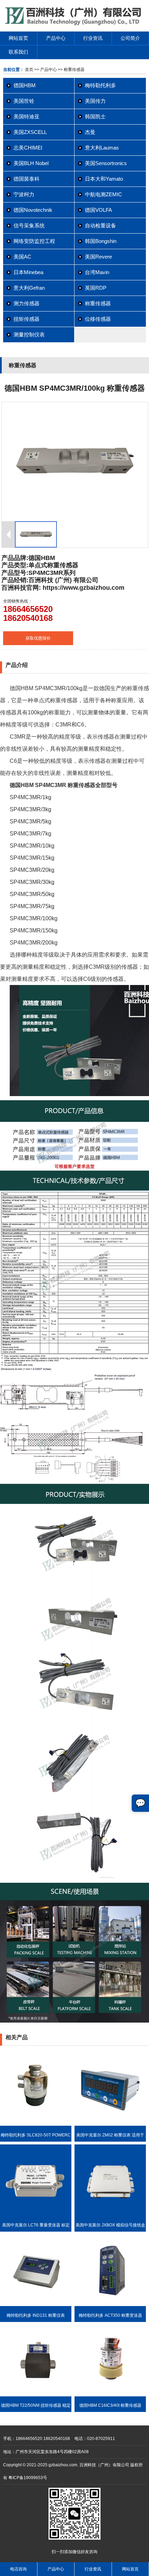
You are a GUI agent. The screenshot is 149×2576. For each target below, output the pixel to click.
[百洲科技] (74, 24)
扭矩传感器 (27, 319)
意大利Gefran (29, 288)
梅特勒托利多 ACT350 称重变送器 (110, 2315)
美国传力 (95, 101)
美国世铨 (24, 101)
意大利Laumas (102, 148)
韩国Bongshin (101, 241)
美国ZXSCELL (30, 132)
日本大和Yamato (104, 179)
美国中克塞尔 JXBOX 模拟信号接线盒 (110, 2225)
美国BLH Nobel (31, 163)
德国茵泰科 (27, 179)
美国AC (22, 257)
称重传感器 (98, 303)
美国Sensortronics (106, 163)
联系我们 (18, 52)
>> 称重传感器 (71, 70)
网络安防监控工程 (34, 241)
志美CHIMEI (28, 148)
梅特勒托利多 (100, 85)
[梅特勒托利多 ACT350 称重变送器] (110, 2305)
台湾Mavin (97, 272)
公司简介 (130, 38)
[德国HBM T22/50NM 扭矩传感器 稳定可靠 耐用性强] (36, 2395)
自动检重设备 (100, 225)
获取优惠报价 (38, 638)
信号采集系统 (29, 225)
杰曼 (90, 132)
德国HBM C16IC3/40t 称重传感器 (110, 2405)
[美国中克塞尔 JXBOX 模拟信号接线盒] (110, 2215)
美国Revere (98, 257)
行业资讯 (93, 38)
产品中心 (56, 38)
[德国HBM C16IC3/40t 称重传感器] (110, 2395)
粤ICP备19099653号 (28, 2478)
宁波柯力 (24, 194)
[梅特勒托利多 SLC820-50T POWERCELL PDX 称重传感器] (36, 2124)
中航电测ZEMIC (103, 194)
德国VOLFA (98, 210)
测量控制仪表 (29, 335)
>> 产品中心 (46, 70)
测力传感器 (27, 303)
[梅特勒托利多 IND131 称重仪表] (36, 2305)
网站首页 (18, 38)
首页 (29, 70)
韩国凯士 (95, 116)
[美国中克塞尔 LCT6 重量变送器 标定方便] (36, 2215)
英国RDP (96, 288)
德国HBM (25, 85)
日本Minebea (28, 272)
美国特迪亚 (27, 116)
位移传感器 (98, 319)
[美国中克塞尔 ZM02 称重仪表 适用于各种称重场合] (110, 2124)
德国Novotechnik (33, 210)
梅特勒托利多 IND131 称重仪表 (36, 2315)
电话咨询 (18, 2569)
